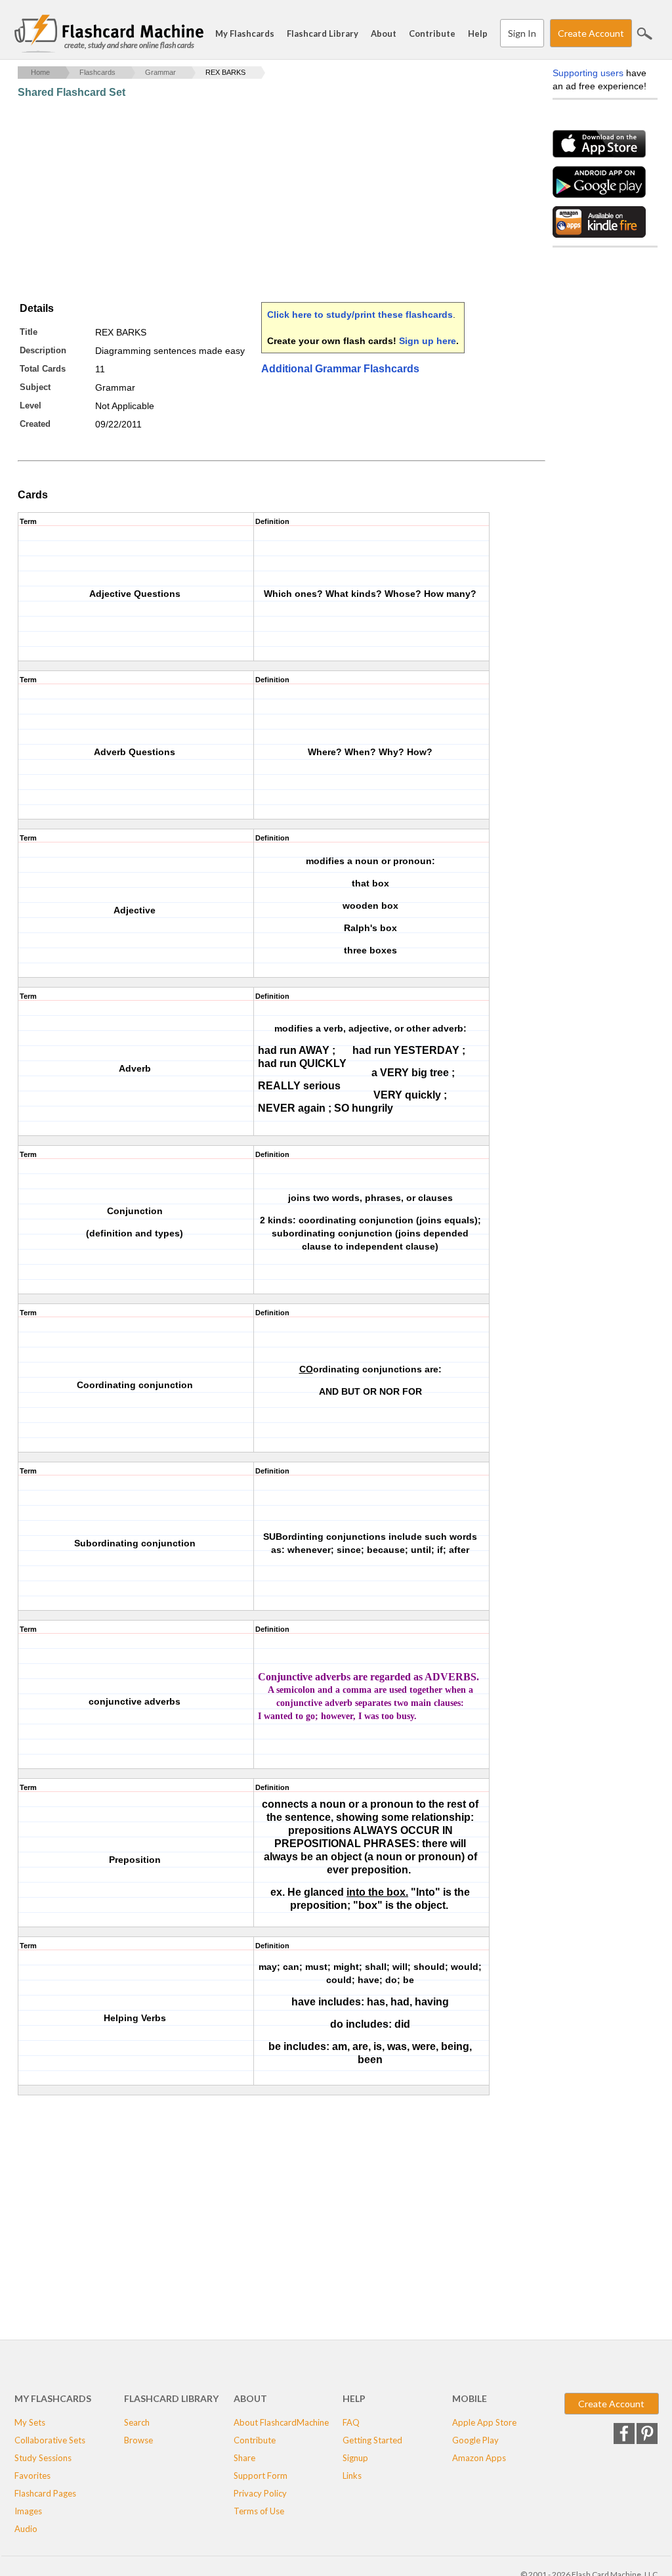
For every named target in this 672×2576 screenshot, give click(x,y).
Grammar (160, 72)
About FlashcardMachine (281, 2422)
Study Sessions (43, 2458)
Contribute (432, 33)
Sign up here (428, 341)
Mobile (470, 2398)
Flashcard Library (323, 33)
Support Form (261, 2476)
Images (28, 2511)
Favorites (32, 2476)
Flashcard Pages (45, 2493)
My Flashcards (245, 33)
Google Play (475, 2440)
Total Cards (43, 369)
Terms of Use (259, 2511)
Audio (26, 2529)
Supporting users (588, 73)
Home (40, 72)
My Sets (30, 2422)
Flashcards (97, 72)
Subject (35, 387)
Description (43, 350)
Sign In (522, 33)
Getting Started (372, 2440)
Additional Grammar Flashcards (340, 369)
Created (35, 424)
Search (644, 33)
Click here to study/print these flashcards (360, 315)
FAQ (351, 2422)
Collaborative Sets (50, 2440)
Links (352, 2476)
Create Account (591, 33)
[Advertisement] (257, 200)
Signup (355, 2458)
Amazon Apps (479, 2458)
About (384, 33)
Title (29, 332)
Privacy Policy (260, 2493)
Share (244, 2458)
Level (31, 405)
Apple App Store (484, 2422)
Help (478, 33)
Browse (138, 2440)
